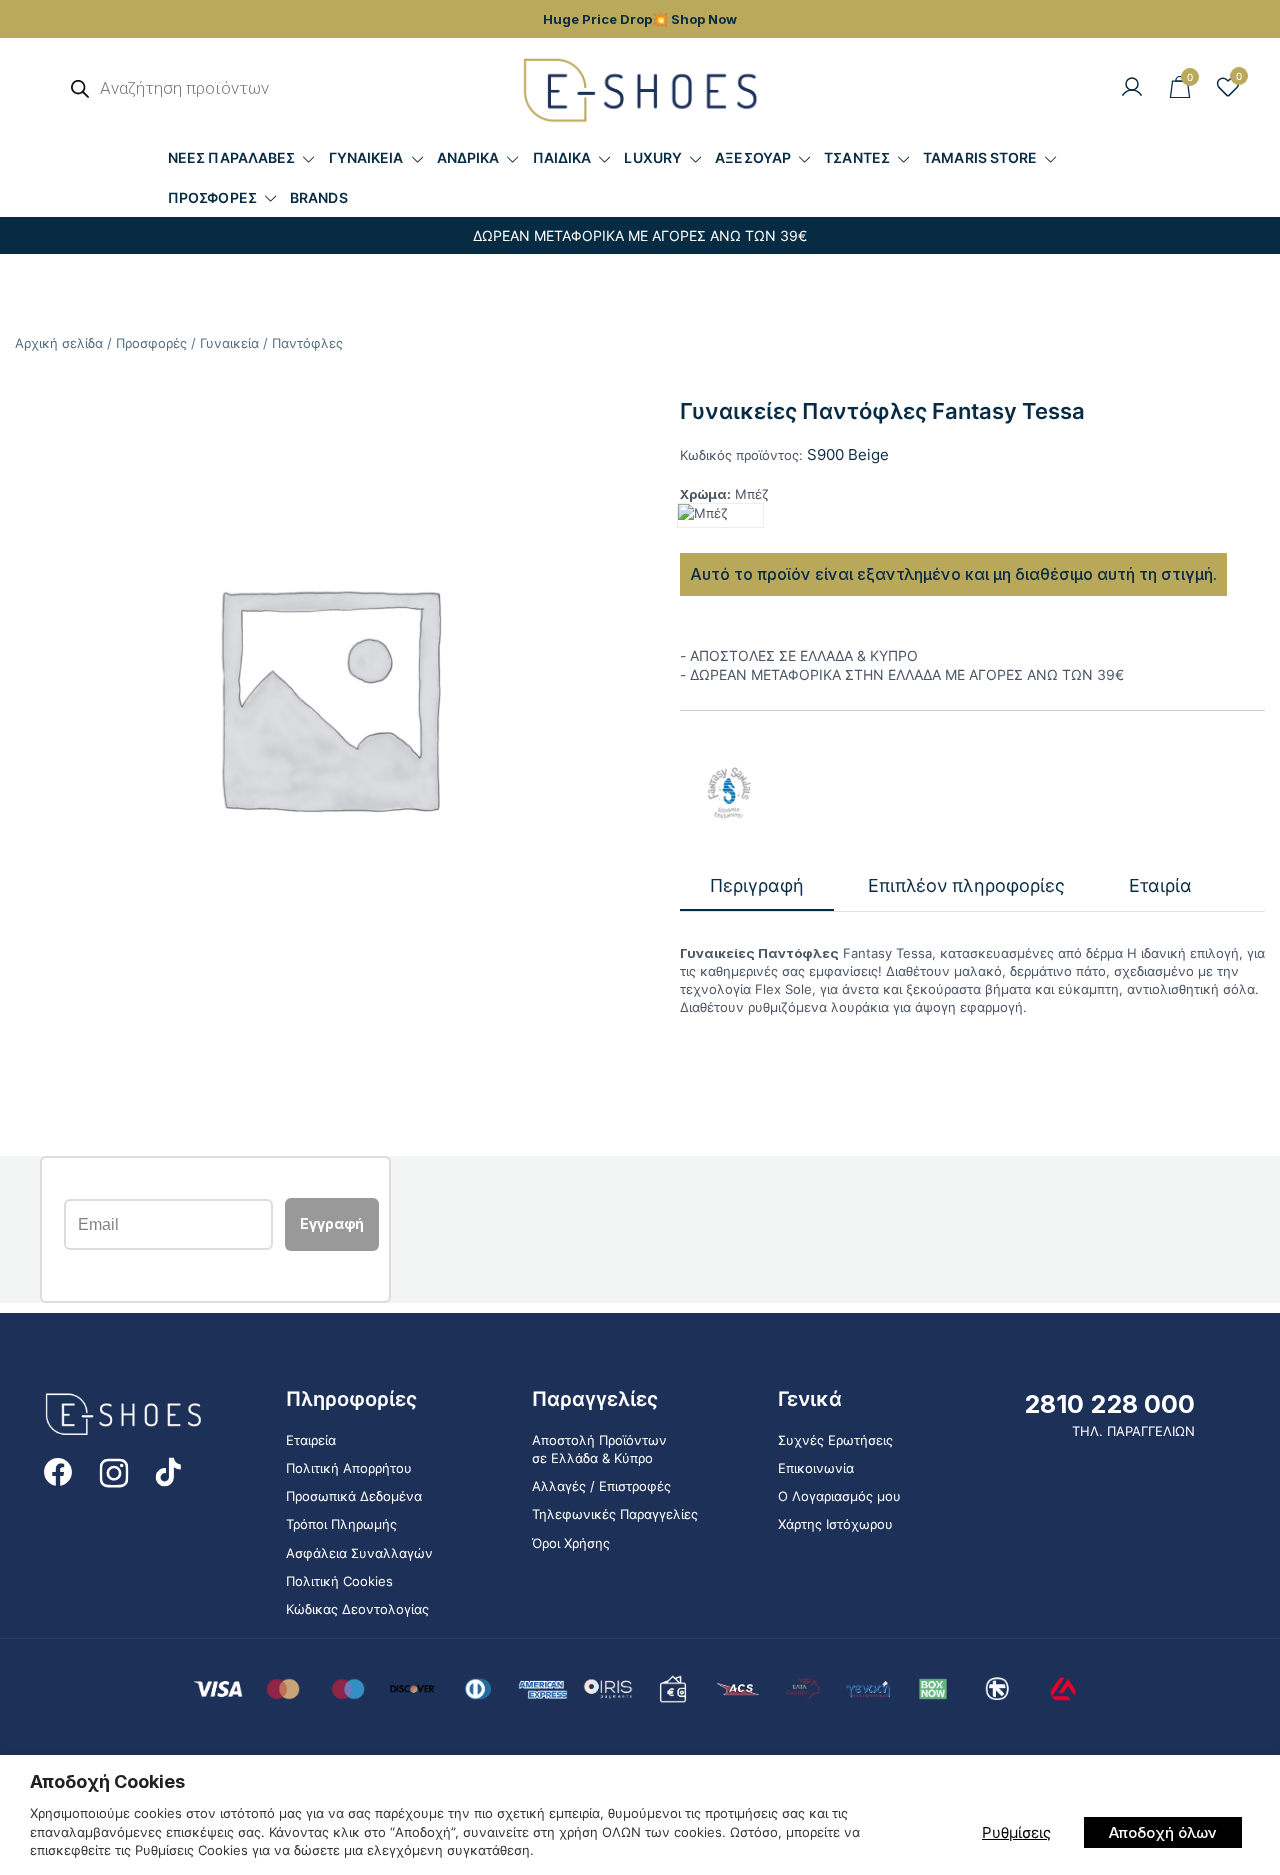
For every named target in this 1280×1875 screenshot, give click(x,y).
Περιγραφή (757, 885)
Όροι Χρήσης (571, 1543)
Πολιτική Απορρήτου (349, 1468)
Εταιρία (1160, 885)
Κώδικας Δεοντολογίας (357, 1609)
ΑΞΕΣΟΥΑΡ (753, 157)
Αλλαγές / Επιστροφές (601, 1486)
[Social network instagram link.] (114, 1471)
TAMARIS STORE (980, 157)
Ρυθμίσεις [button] (1016, 1832)
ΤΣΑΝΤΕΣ (857, 157)
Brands (319, 197)
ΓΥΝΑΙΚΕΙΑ (366, 157)
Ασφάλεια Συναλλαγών (359, 1553)
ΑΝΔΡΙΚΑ (468, 157)
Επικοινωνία (816, 1468)
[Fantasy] (730, 793)
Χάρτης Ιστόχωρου (835, 1524)
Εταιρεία (311, 1440)
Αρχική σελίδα (59, 343)
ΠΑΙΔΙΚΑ (562, 157)
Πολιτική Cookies (339, 1581)
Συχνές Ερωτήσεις (835, 1440)
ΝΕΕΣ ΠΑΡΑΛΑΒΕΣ (231, 157)
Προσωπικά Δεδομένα (354, 1496)
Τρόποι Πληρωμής (341, 1524)
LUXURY (653, 157)
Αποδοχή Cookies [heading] (107, 1781)
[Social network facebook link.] (58, 1471)
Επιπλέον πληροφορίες (966, 885)
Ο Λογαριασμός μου (839, 1496)
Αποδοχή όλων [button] (1163, 1832)
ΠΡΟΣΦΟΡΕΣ (212, 197)
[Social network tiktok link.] (170, 1471)
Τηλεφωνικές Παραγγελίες (615, 1514)
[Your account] (1132, 88)
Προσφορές (151, 343)
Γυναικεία (229, 343)
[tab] (757, 886)
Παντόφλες (307, 343)
